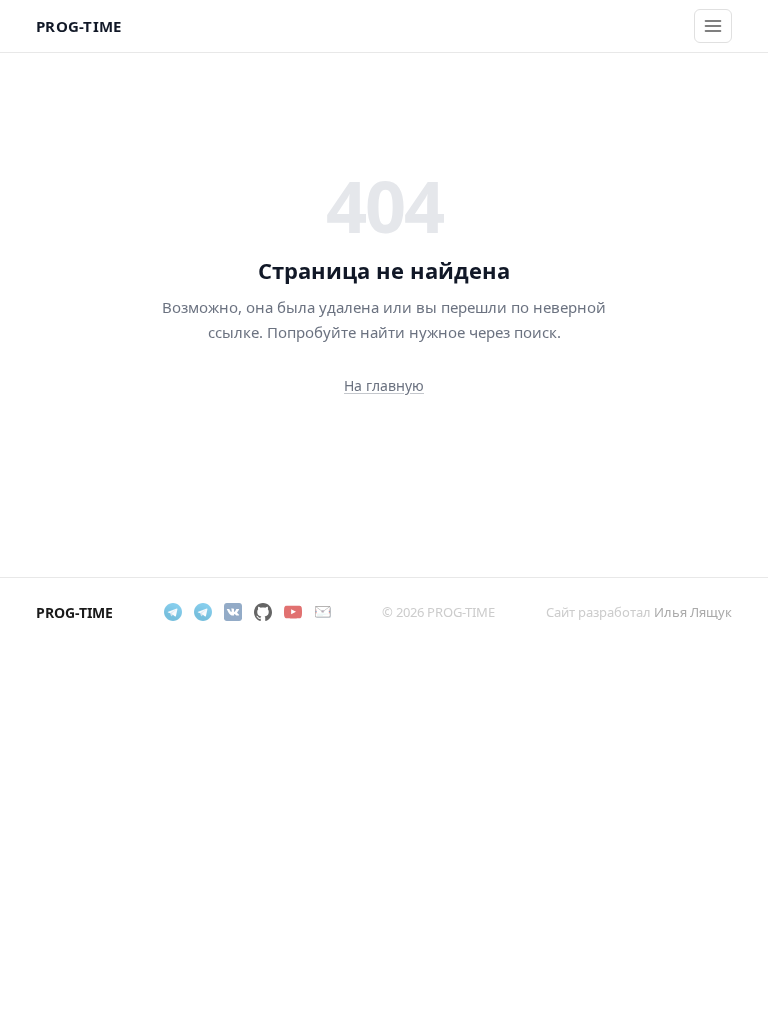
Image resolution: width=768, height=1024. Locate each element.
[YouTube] (293, 612)
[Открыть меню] (713, 26)
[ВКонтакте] (233, 612)
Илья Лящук (693, 612)
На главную (384, 385)
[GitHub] (263, 612)
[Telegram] (173, 612)
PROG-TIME (79, 26)
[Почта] (323, 612)
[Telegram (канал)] (203, 612)
